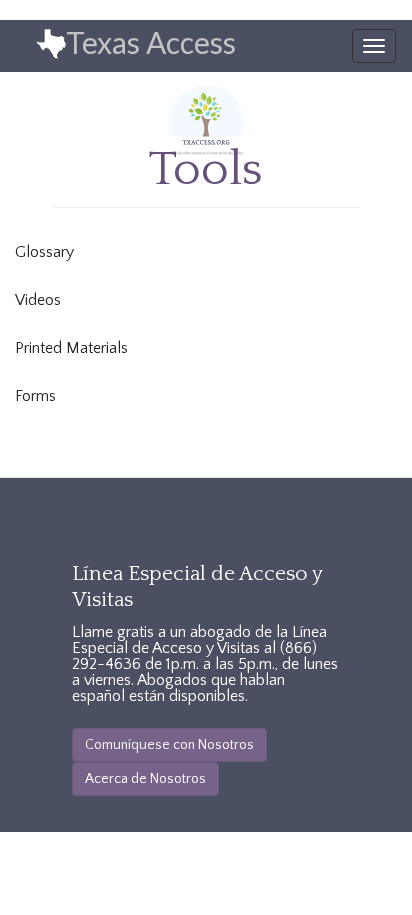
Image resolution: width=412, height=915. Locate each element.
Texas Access (151, 42)
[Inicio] (33, 45)
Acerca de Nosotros (145, 779)
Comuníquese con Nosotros (169, 745)
